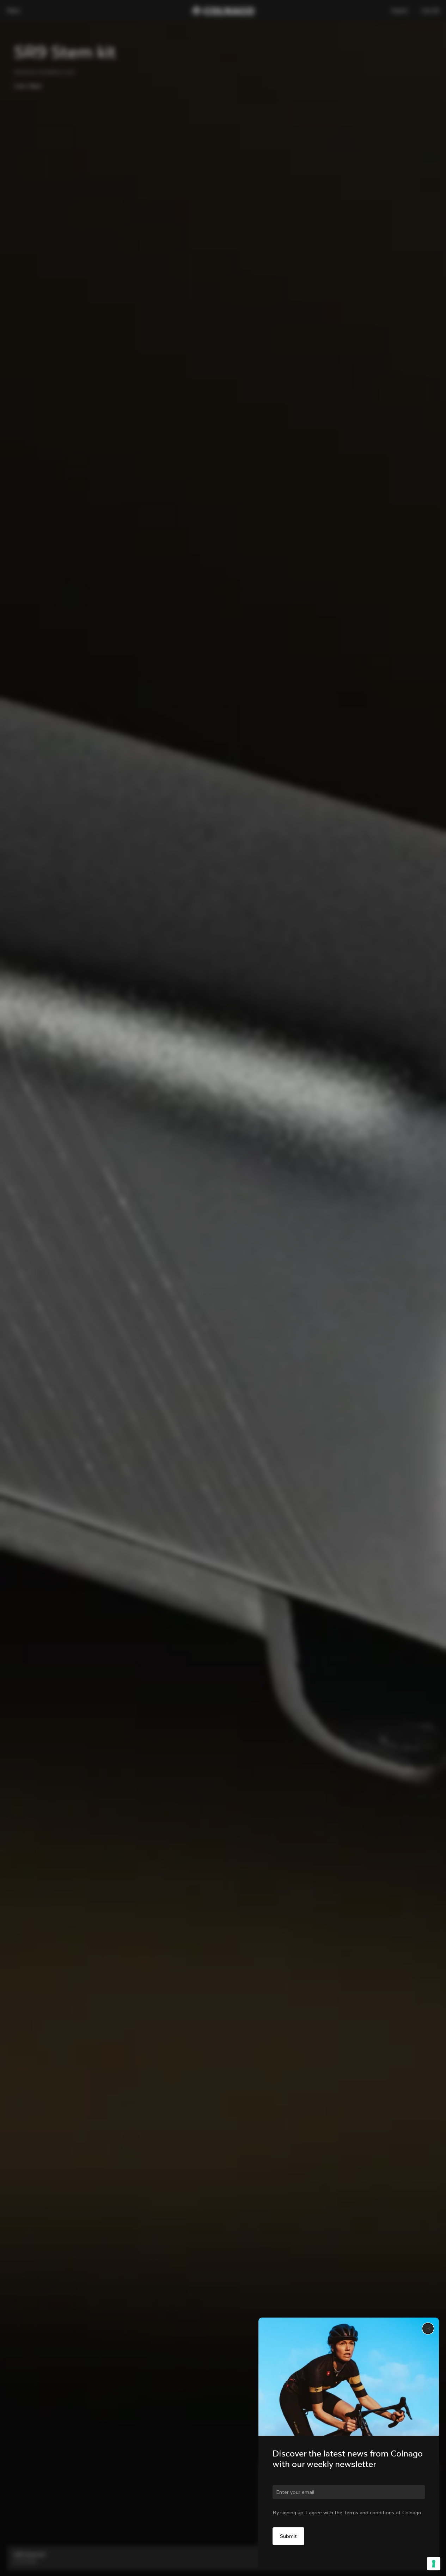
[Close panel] (428, 2328)
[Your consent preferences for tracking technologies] (434, 2564)
